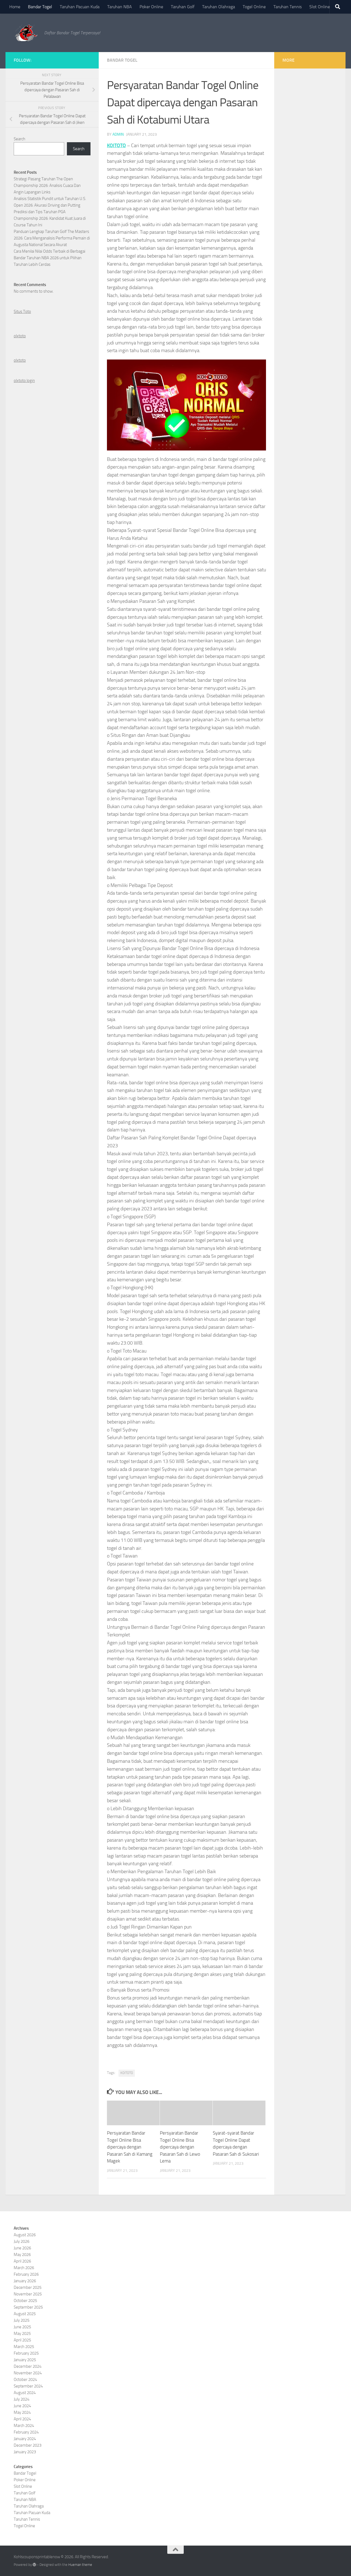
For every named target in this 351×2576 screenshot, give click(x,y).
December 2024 (28, 2366)
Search (19, 139)
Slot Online (320, 7)
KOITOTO (116, 146)
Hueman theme (80, 2565)
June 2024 (22, 2406)
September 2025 (28, 2307)
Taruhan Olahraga (219, 7)
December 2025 (28, 2287)
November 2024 (28, 2373)
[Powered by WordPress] (34, 2565)
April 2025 (22, 2340)
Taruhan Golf (183, 7)
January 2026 (25, 2281)
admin (118, 134)
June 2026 (22, 2248)
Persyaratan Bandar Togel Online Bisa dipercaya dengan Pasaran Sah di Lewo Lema (180, 2147)
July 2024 (22, 2399)
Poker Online (151, 7)
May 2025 (22, 2333)
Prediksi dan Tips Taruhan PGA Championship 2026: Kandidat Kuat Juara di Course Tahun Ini (50, 218)
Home (15, 7)
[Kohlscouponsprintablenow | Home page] (26, 33)
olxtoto (20, 336)
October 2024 (25, 2380)
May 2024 (22, 2412)
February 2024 (26, 2432)
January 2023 (25, 2452)
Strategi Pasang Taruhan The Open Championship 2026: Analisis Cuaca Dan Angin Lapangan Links (47, 186)
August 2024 (25, 2393)
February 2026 (26, 2274)
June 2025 (22, 2327)
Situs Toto (22, 312)
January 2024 (25, 2439)
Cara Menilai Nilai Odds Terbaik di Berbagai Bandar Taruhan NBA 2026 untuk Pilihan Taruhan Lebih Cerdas (49, 258)
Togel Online (254, 7)
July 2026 (22, 2241)
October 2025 (25, 2301)
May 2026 (22, 2255)
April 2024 (22, 2419)
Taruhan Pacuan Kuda (80, 7)
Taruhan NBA (120, 7)
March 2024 (24, 2426)
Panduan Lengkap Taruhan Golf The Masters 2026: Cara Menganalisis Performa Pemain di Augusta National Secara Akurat (52, 238)
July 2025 (22, 2320)
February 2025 (26, 2353)
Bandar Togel (40, 7)
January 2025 (25, 2360)
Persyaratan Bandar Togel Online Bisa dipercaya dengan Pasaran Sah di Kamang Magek (130, 2147)
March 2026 (24, 2268)
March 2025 (24, 2347)
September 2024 (28, 2386)
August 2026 (25, 2235)
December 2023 (28, 2445)
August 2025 (25, 2314)
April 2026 (22, 2261)
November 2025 (28, 2294)
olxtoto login (24, 381)
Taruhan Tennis (288, 7)
